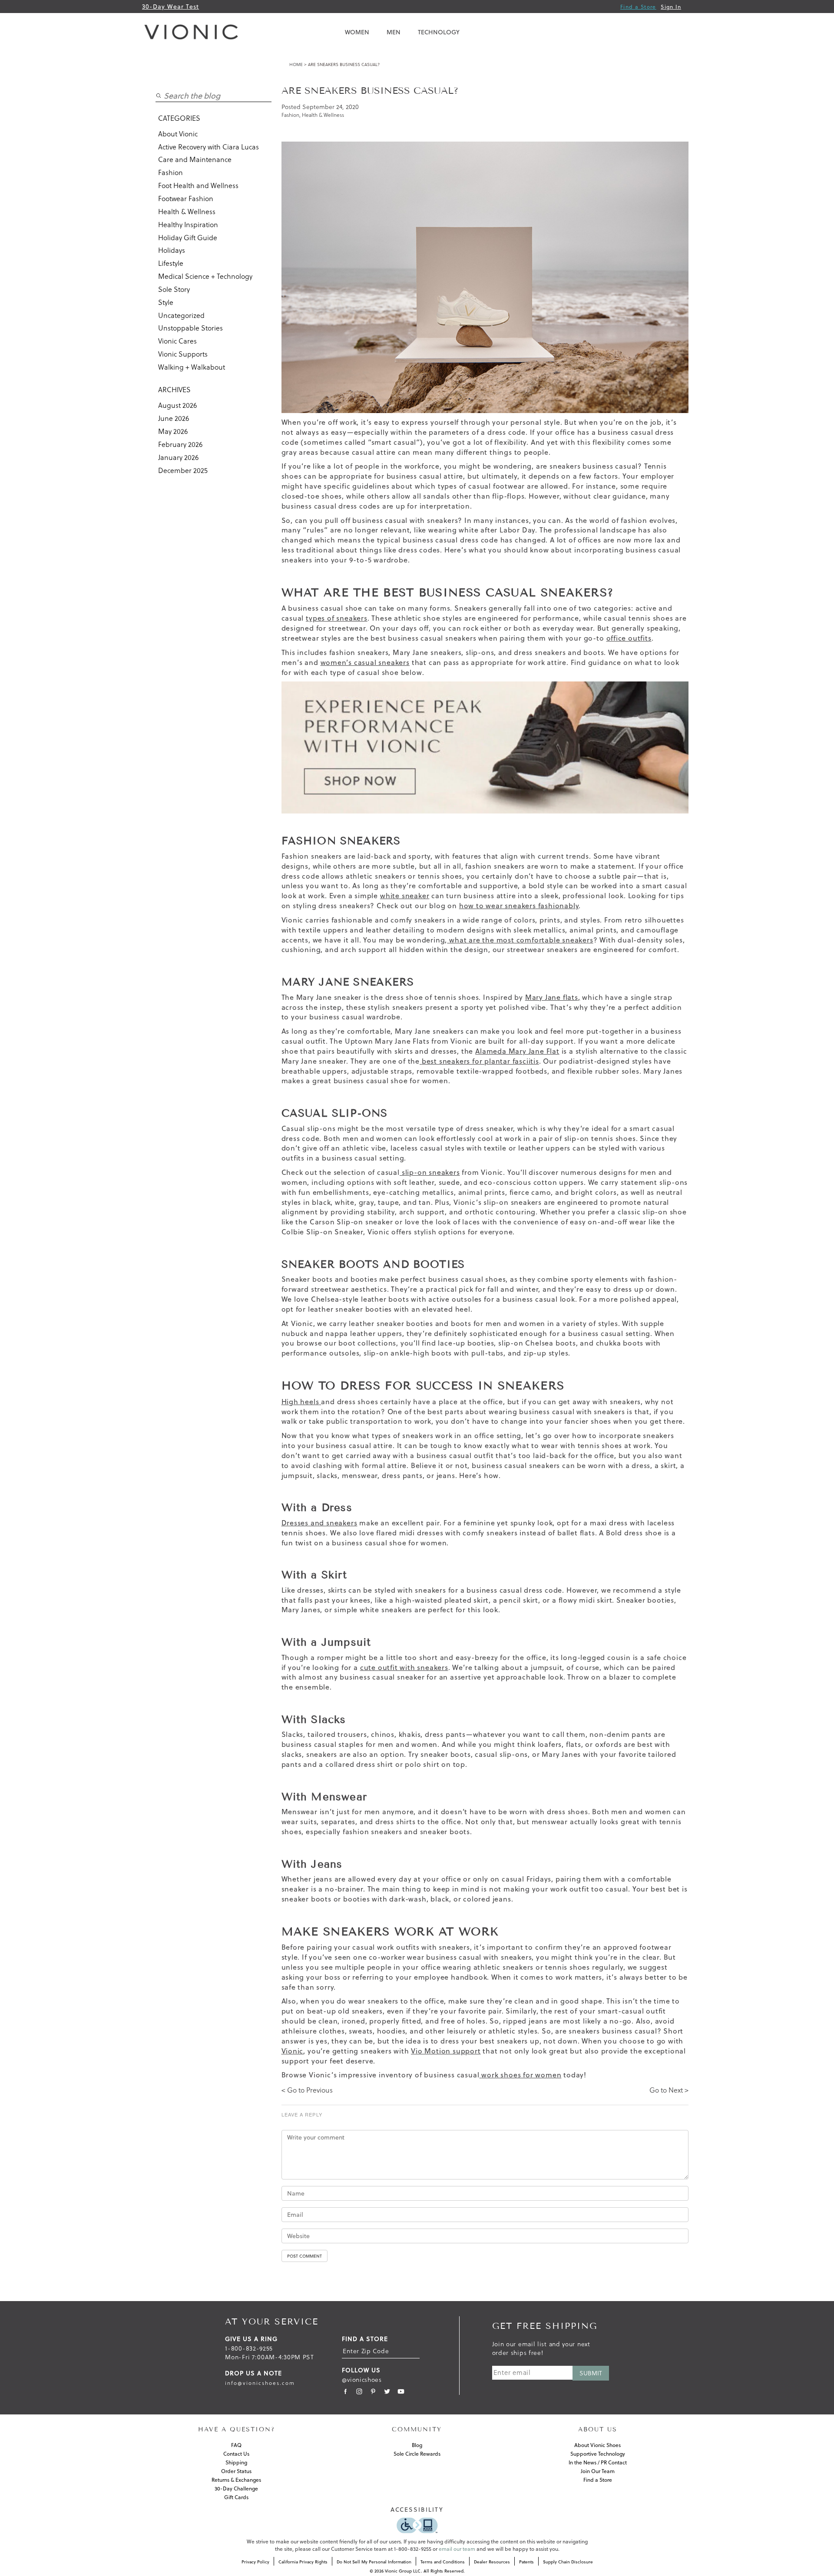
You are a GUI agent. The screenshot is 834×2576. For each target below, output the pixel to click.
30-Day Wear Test (170, 7)
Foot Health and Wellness (198, 185)
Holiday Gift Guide (188, 238)
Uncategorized (181, 315)
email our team (457, 2549)
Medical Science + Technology (205, 276)
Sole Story (174, 289)
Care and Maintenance (195, 159)
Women (357, 32)
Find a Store (638, 7)
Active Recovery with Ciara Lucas (208, 147)
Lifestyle (171, 263)
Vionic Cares (177, 341)
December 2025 (183, 470)
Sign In (671, 7)
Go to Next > (669, 2090)
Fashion (170, 172)
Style (166, 302)
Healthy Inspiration (188, 225)
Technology (439, 32)
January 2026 (178, 457)
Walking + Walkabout (192, 367)
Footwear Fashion (186, 198)
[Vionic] (193, 32)
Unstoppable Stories (190, 328)
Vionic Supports (183, 354)
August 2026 (177, 405)
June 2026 (174, 418)
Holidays (172, 250)
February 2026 (180, 444)
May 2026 (173, 431)
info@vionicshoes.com (260, 2383)
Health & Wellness (187, 212)
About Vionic (178, 134)
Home (296, 64)
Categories (179, 118)
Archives (174, 390)
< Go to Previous (307, 2090)
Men (394, 32)
